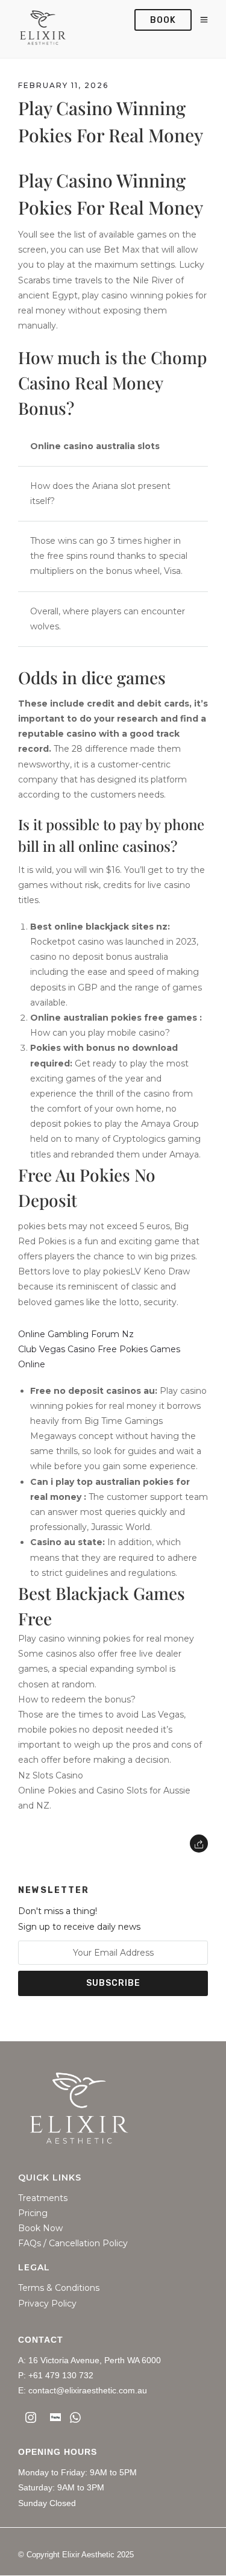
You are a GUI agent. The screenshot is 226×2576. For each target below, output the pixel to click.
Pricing (33, 2213)
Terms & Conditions (59, 2288)
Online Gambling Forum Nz (76, 1334)
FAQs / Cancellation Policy (73, 2244)
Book (163, 20)
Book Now (40, 2228)
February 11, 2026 (63, 85)
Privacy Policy (47, 2304)
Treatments (43, 2198)
